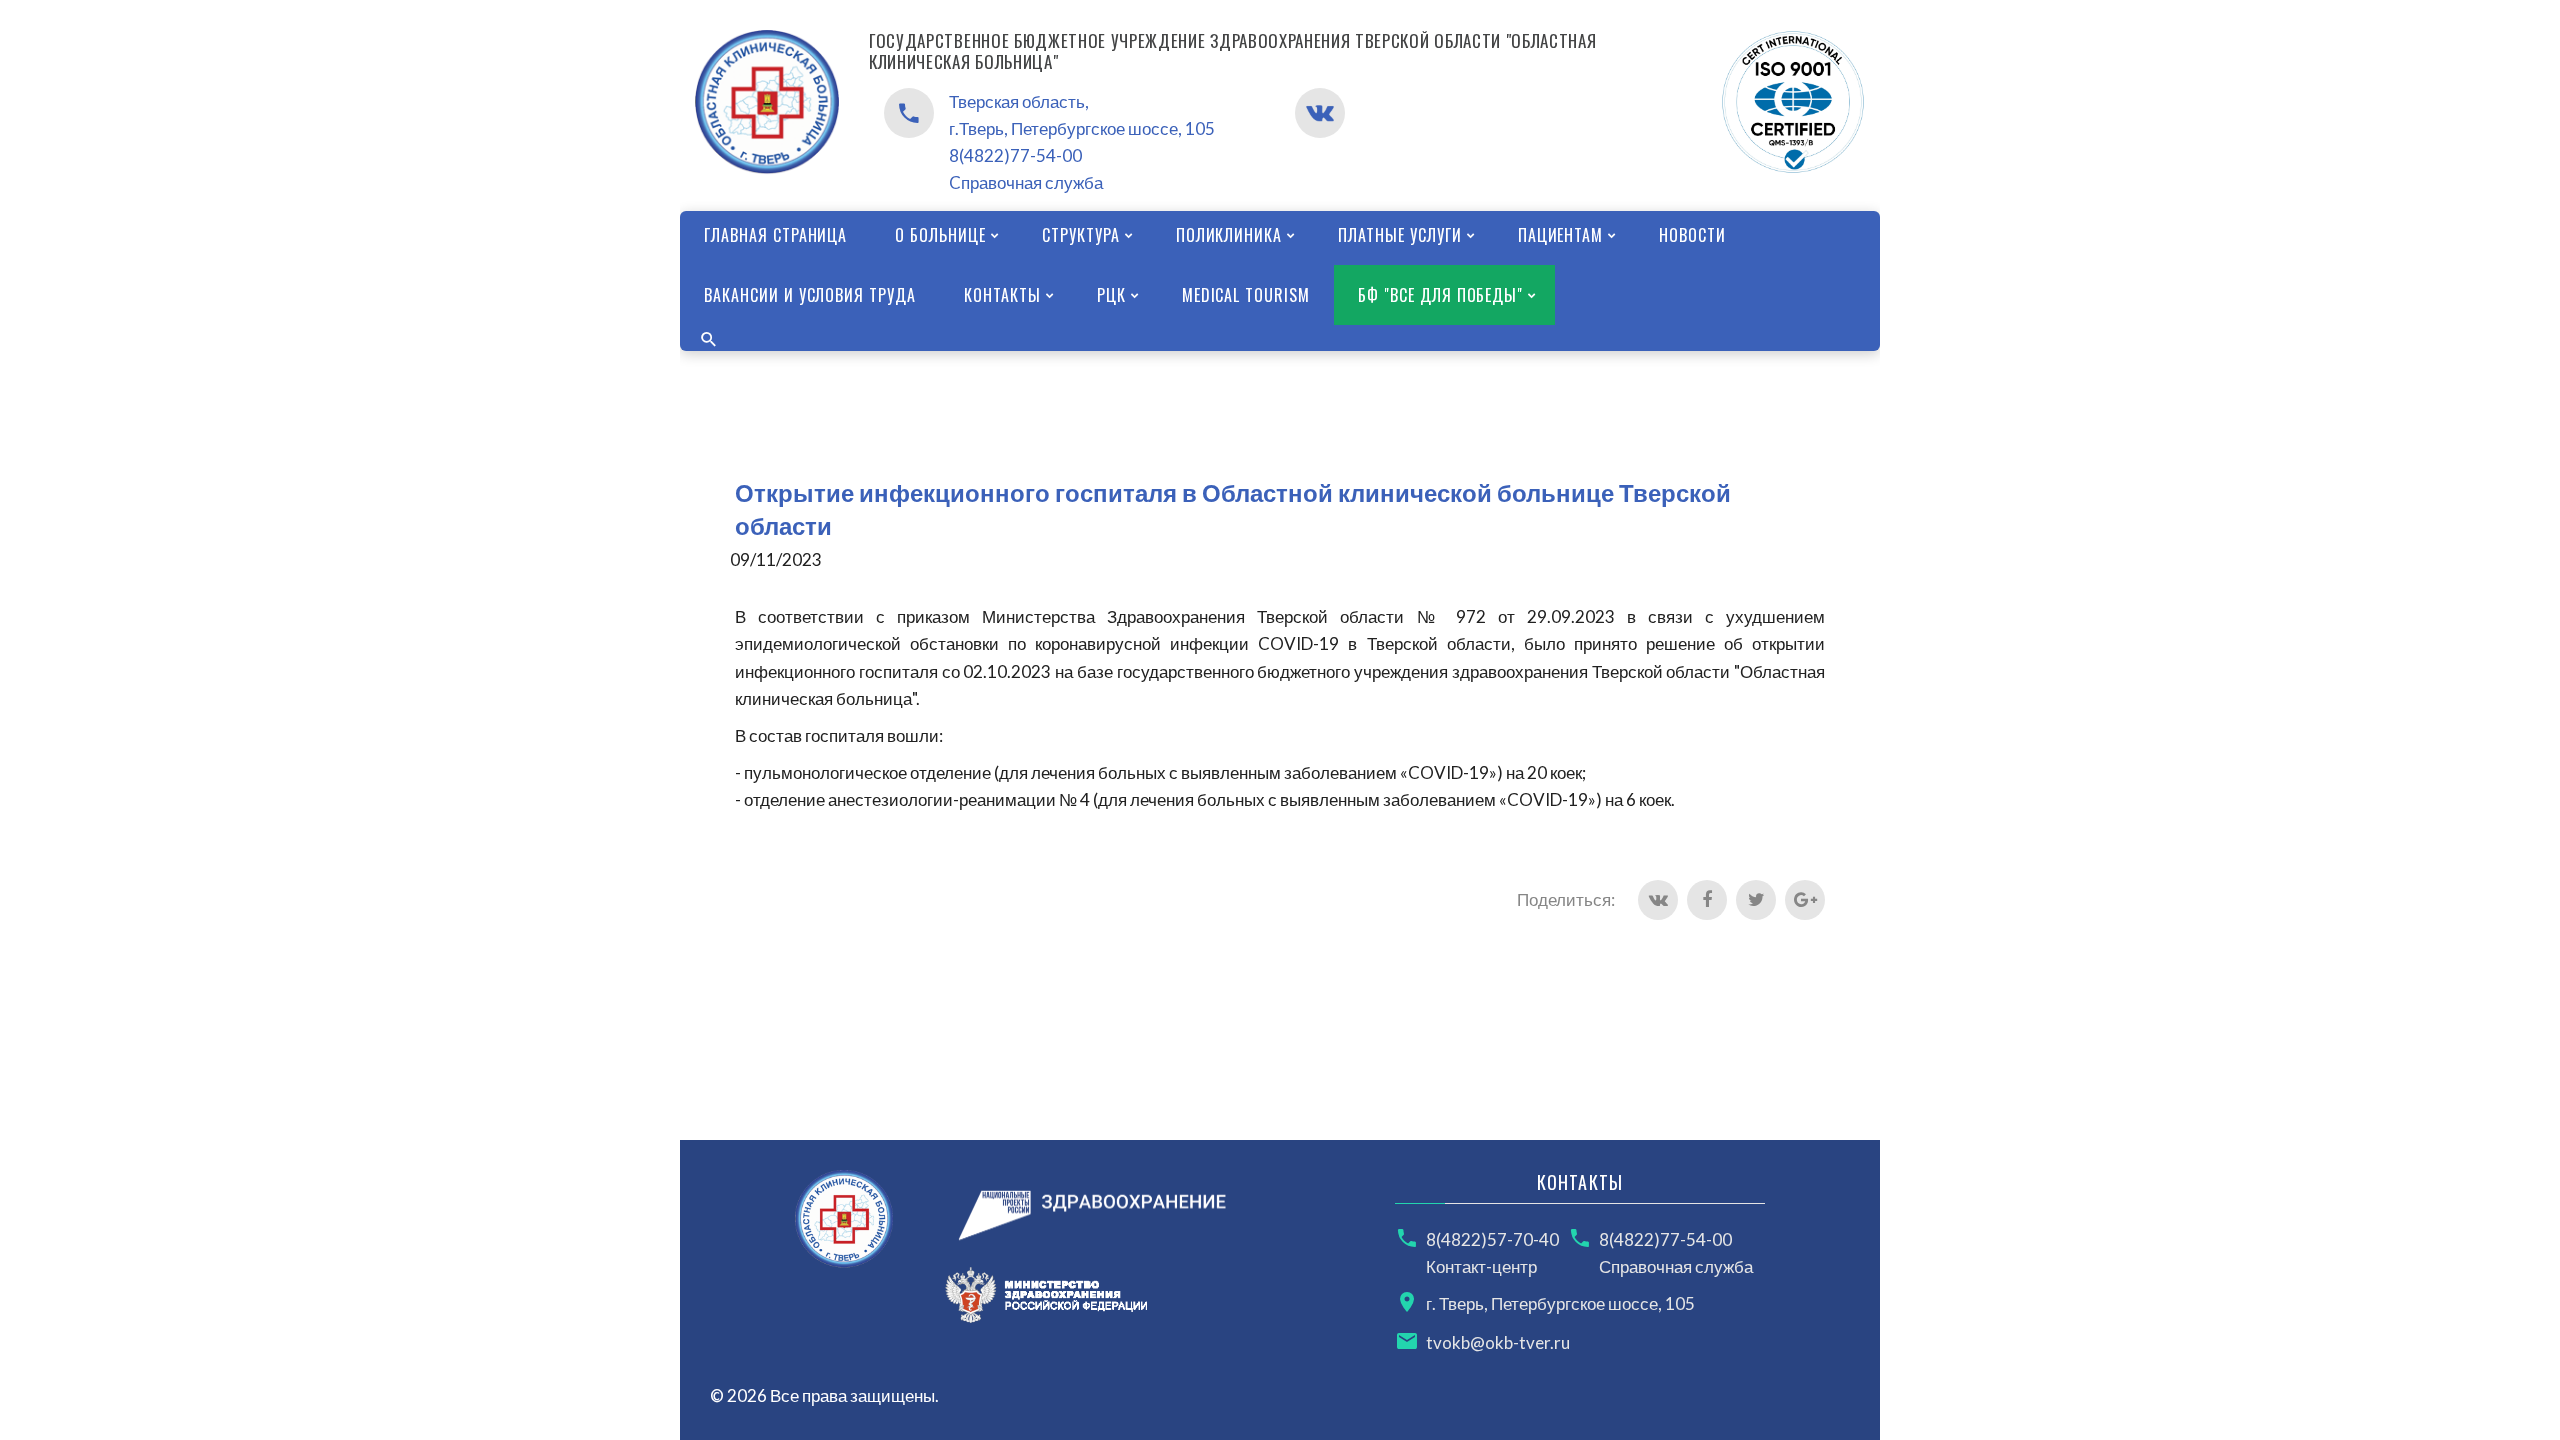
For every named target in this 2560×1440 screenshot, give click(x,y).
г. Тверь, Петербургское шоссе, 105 (1560, 1303)
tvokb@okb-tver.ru (1498, 1342)
